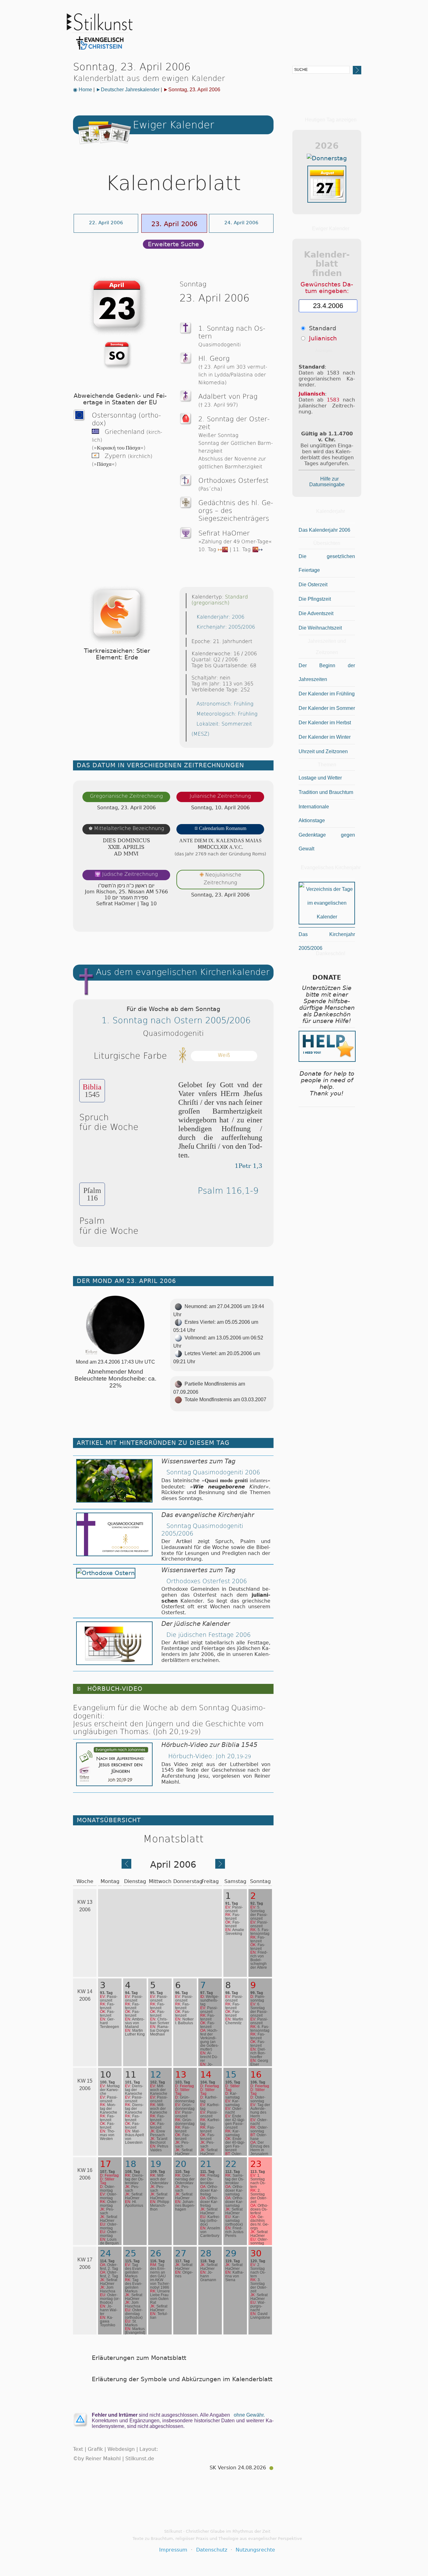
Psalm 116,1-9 (228, 1191)
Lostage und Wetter (320, 778)
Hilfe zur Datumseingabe (327, 482)
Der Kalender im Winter (325, 737)
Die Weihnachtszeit (320, 628)
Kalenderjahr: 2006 (220, 617)
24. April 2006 (241, 223)
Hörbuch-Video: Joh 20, (209, 1756)
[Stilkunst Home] (100, 51)
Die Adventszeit (316, 613)
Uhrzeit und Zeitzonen (323, 751)
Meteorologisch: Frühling (227, 714)
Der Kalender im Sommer (327, 708)
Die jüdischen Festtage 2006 (209, 1635)
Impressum (173, 2550)
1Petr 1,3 (248, 1166)
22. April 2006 (106, 223)
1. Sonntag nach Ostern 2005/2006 (176, 1020)
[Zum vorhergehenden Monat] (126, 1867)
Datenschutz (212, 2550)
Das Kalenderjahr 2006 (324, 530)
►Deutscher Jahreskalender (128, 90)
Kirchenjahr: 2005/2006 (226, 627)
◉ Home (83, 90)
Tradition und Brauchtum (326, 792)
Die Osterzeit (313, 585)
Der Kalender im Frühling (327, 694)
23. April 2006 (174, 224)
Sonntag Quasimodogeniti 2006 (213, 1472)
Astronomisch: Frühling (225, 704)
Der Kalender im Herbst (325, 723)
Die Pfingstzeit (315, 599)
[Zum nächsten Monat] (220, 1867)
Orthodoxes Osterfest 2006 (207, 1581)
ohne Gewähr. (249, 2415)
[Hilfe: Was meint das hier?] (261, 921)
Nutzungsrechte (255, 2550)
